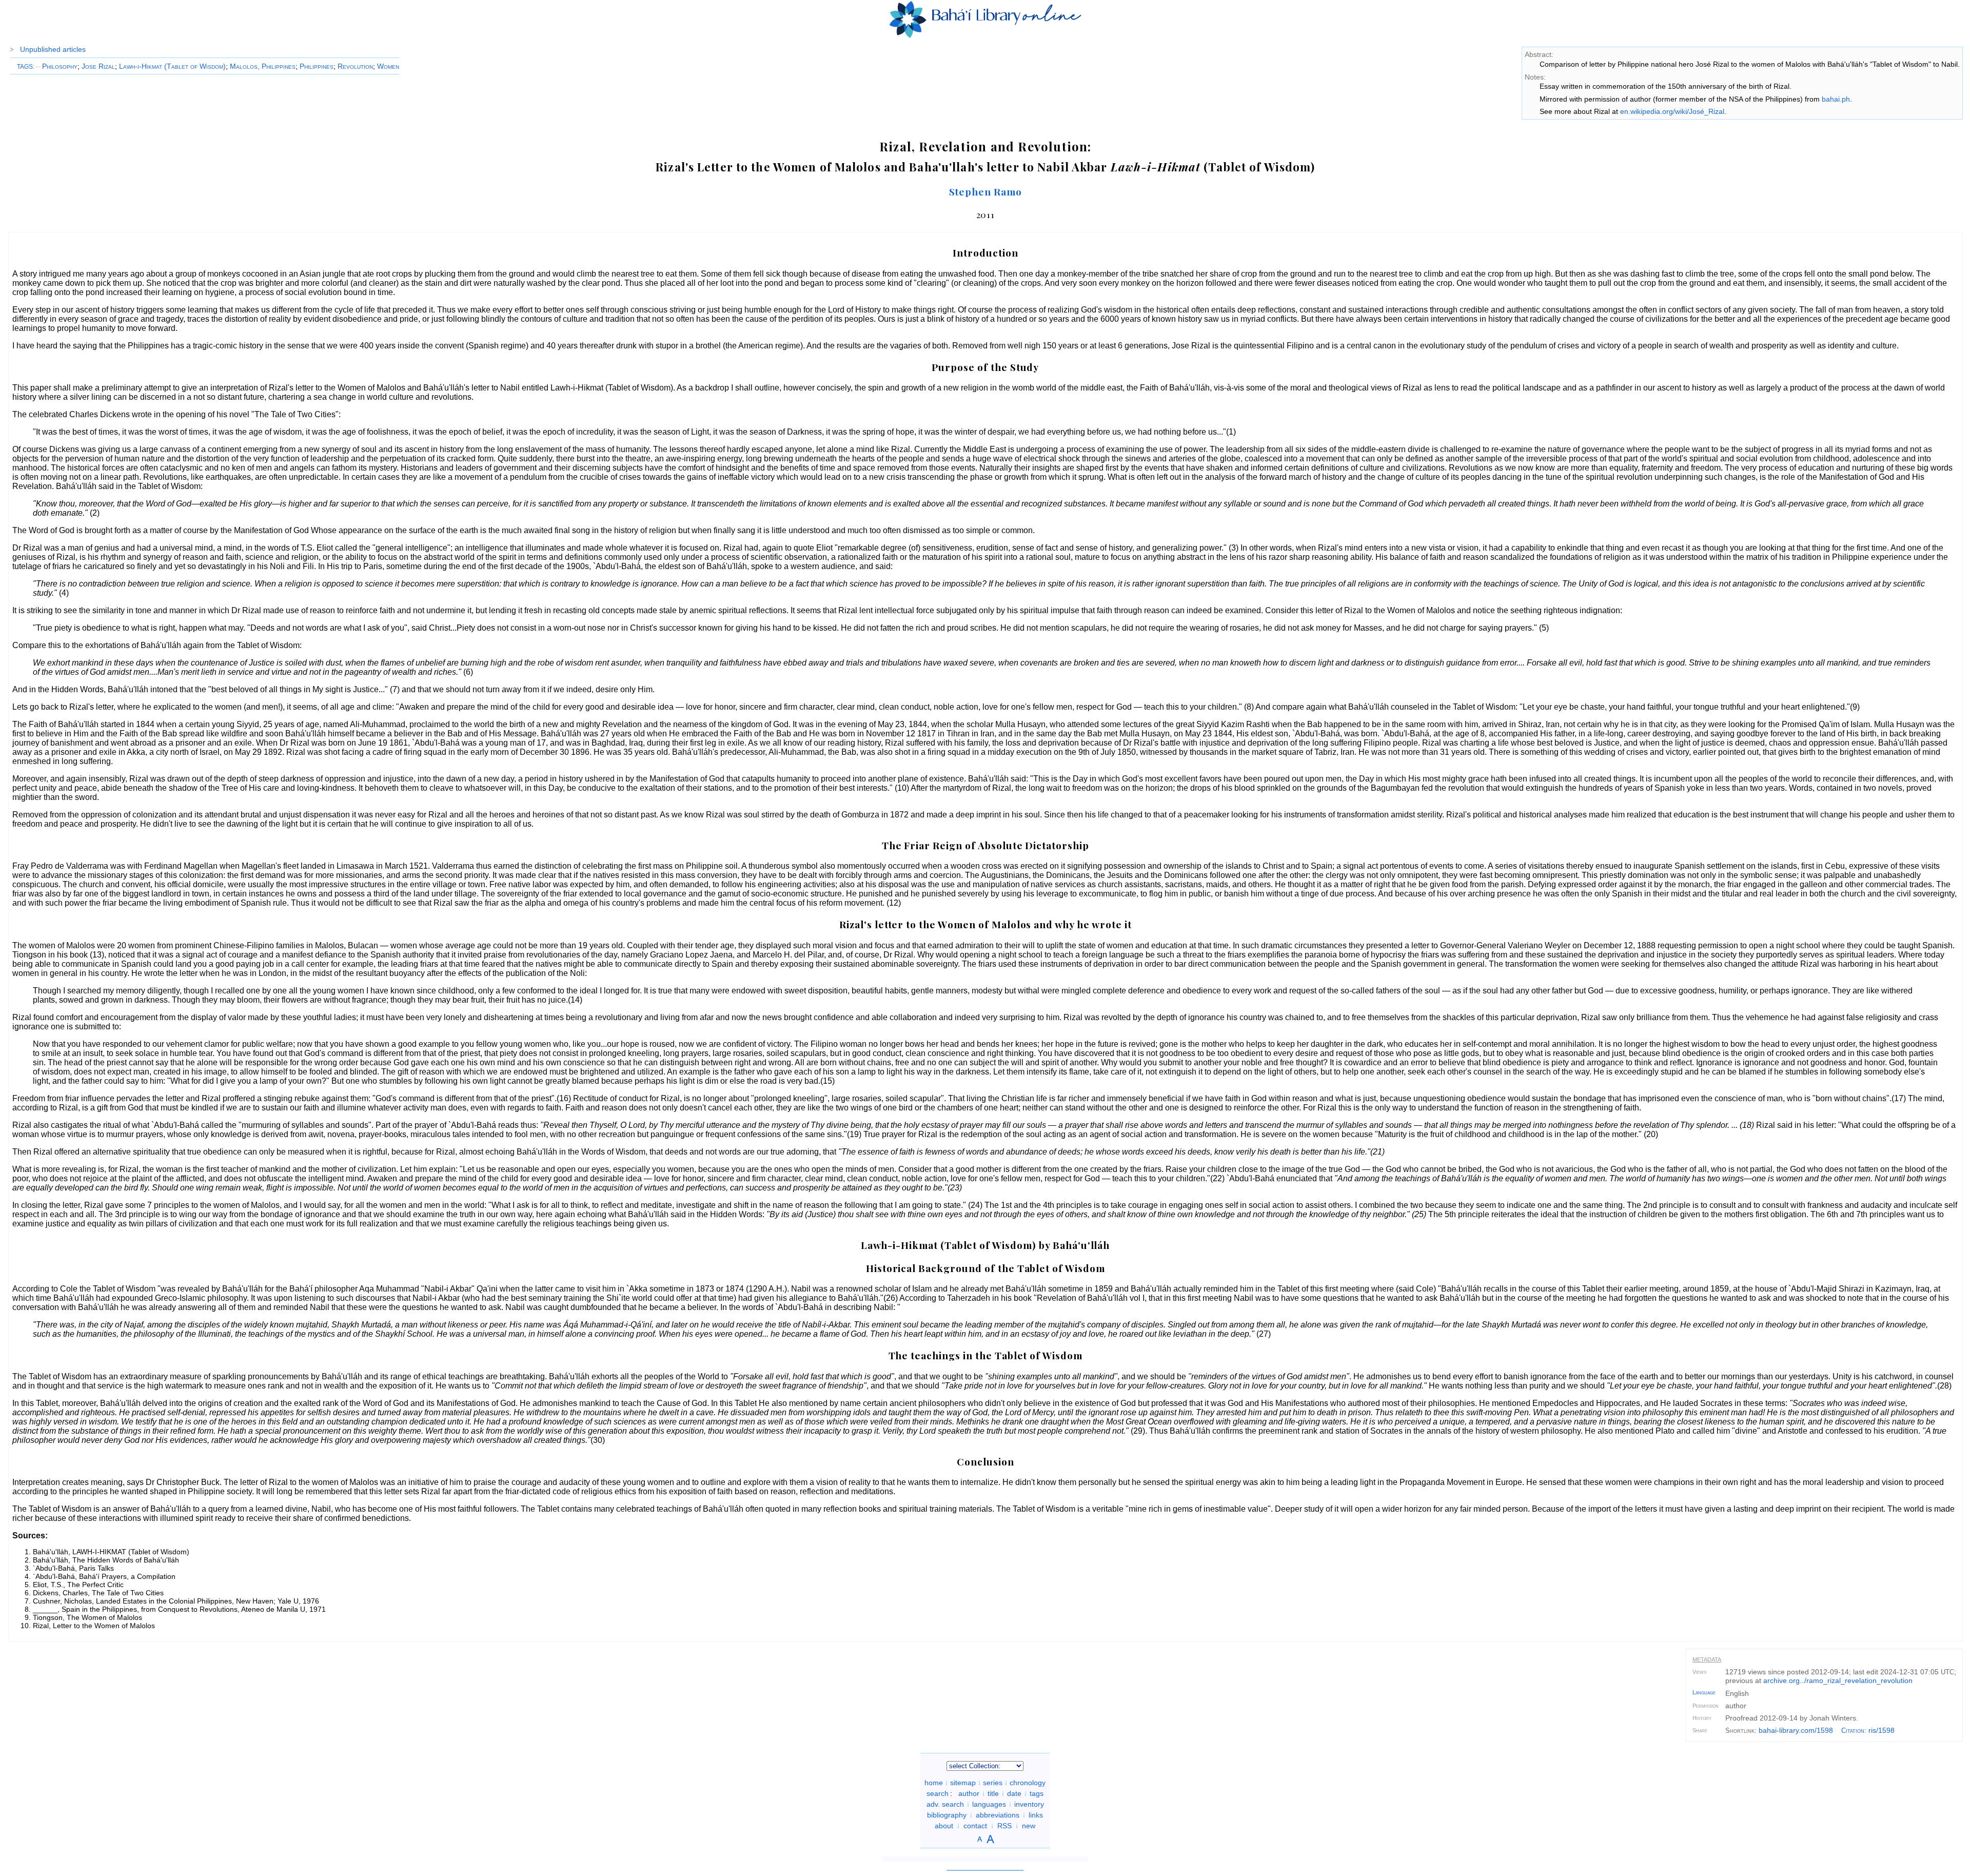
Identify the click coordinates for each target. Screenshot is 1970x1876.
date (1014, 1793)
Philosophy (57, 66)
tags (1037, 1793)
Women (388, 66)
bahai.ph (1836, 99)
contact (975, 1826)
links (1036, 1815)
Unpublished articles (53, 49)
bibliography (947, 1815)
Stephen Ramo (986, 191)
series (993, 1783)
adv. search (945, 1804)
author (969, 1793)
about (944, 1826)
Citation (1853, 1731)
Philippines (317, 66)
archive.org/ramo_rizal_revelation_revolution (1838, 1680)
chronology (1028, 1783)
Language (1704, 1692)
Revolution (355, 66)
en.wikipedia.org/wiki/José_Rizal (1672, 111)
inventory (1029, 1804)
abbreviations (998, 1815)
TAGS (25, 67)
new (1029, 1826)
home (934, 1783)
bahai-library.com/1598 (1796, 1730)
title (993, 1793)
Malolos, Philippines (263, 66)
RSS (1004, 1826)
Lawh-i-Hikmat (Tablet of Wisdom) (172, 66)
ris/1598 (1882, 1730)
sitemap (963, 1783)
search (938, 1793)
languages (989, 1804)
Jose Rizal (98, 66)
